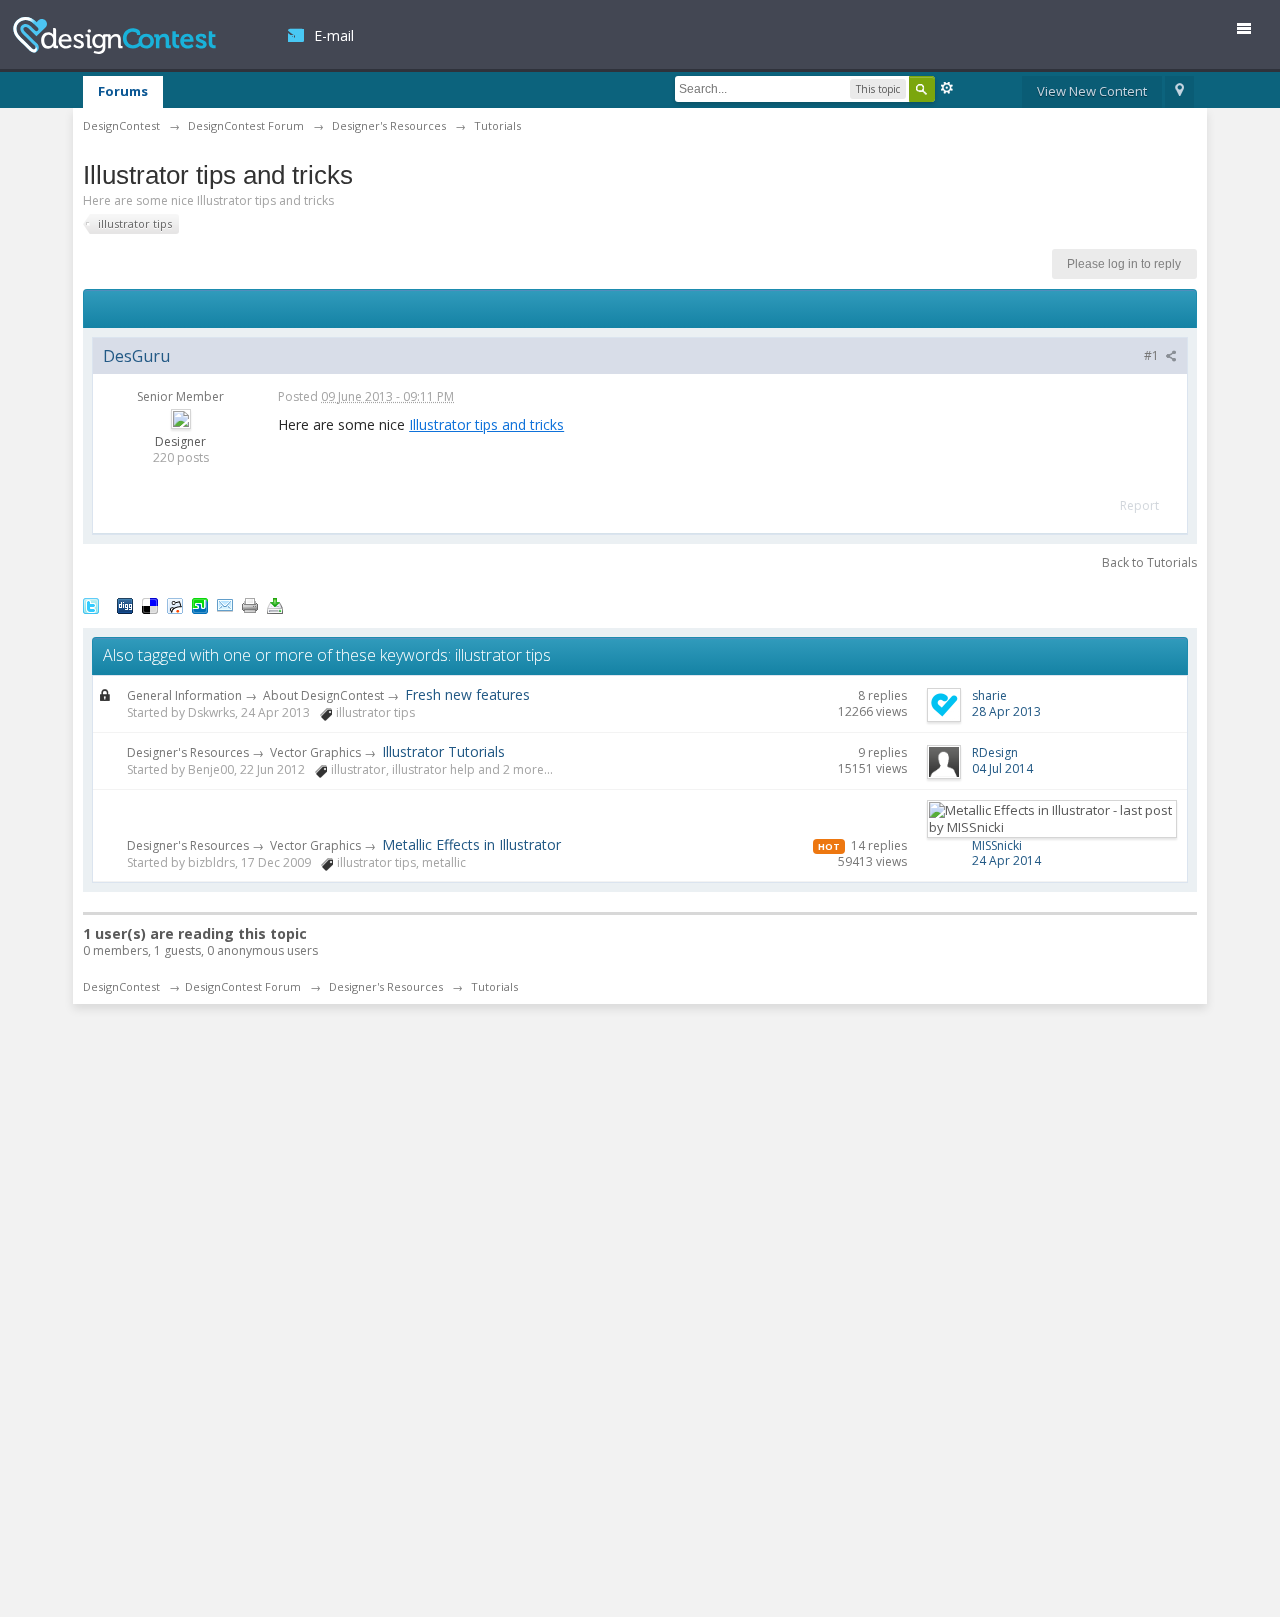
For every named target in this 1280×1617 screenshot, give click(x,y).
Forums (123, 91)
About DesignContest (323, 695)
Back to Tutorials (1149, 562)
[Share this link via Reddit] (175, 604)
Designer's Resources (188, 752)
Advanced (947, 88)
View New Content (1092, 91)
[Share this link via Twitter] (91, 604)
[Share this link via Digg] (125, 604)
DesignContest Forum (243, 986)
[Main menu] (1252, 32)
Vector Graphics (315, 752)
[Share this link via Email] (225, 604)
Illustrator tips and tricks (486, 424)
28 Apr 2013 (1006, 711)
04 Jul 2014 (1002, 768)
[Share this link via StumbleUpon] (200, 604)
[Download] (275, 604)
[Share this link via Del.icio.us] (150, 604)
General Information (184, 695)
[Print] (250, 604)
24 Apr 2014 (1006, 860)
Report (1139, 505)
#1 (1153, 355)
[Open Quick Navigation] (1179, 92)
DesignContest (114, 35)
